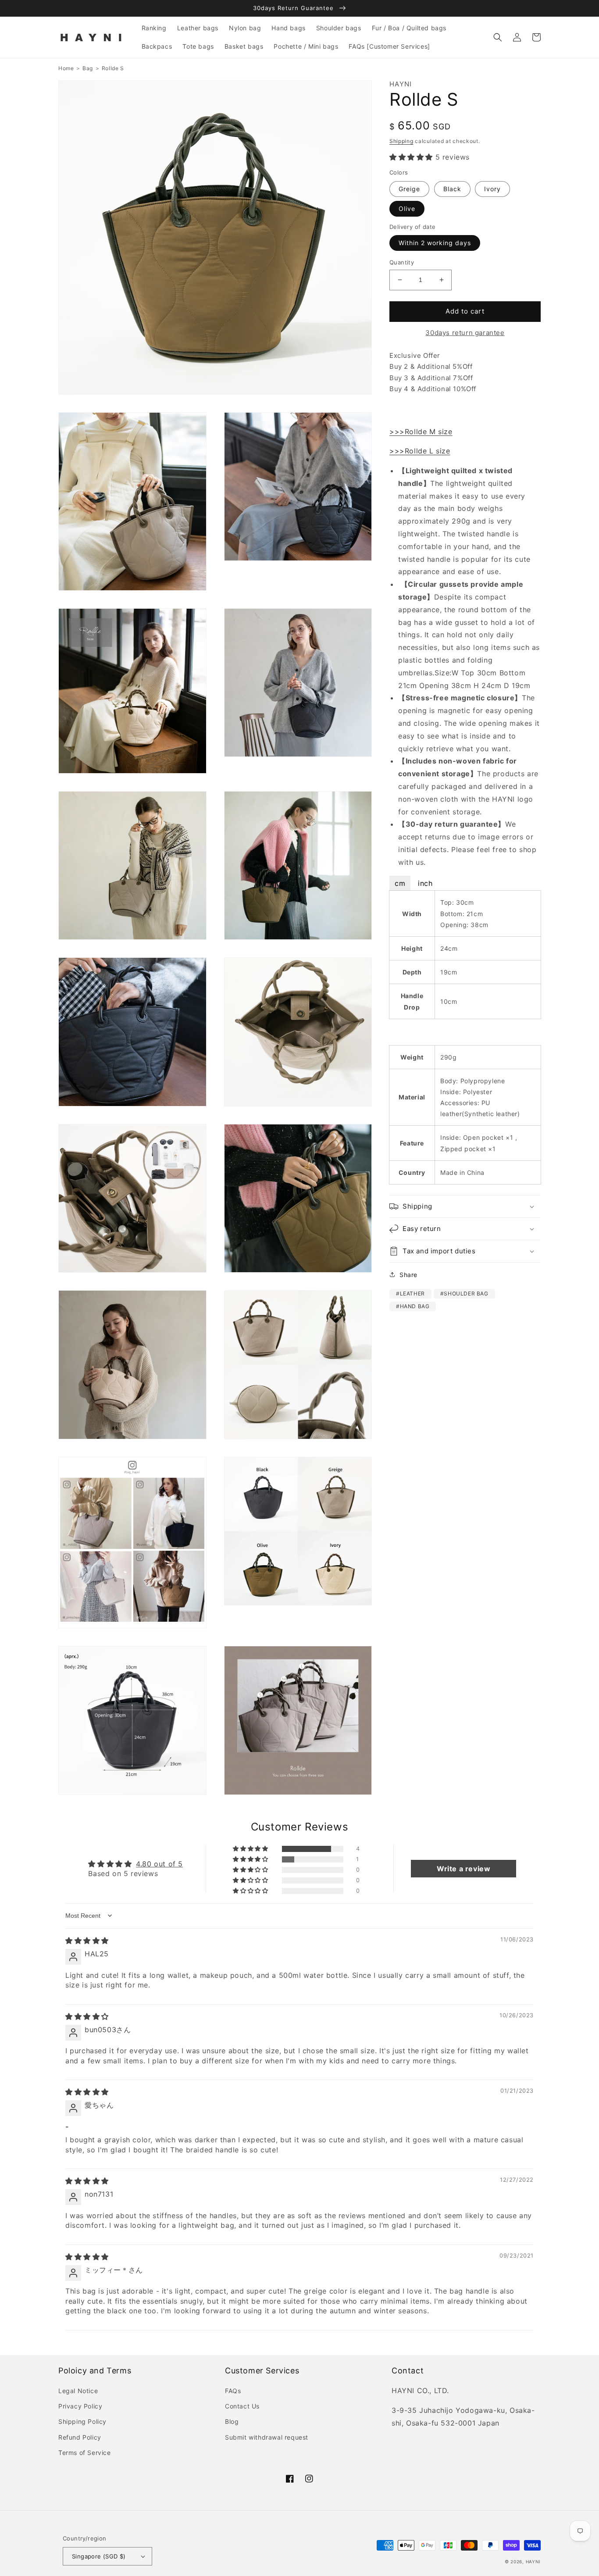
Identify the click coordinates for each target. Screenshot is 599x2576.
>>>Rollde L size (420, 451)
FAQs (233, 2391)
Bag (88, 68)
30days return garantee (465, 333)
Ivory (492, 189)
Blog (232, 2421)
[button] (498, 37)
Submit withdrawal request (267, 2437)
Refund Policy (80, 2437)
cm (400, 883)
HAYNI (533, 2562)
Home (66, 68)
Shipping (401, 141)
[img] (87, 1941)
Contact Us (242, 2406)
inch (425, 883)
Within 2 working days (435, 243)
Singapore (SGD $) (99, 2556)
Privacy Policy (80, 2406)
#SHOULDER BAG (464, 1293)
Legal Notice (78, 2391)
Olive (407, 209)
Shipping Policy (82, 2421)
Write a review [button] (464, 1869)
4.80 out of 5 (159, 1864)
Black (452, 189)
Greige (409, 189)
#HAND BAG (413, 1306)
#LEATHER (410, 1293)
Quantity (402, 262)
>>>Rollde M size (421, 431)
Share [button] (408, 1275)
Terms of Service (85, 2453)
